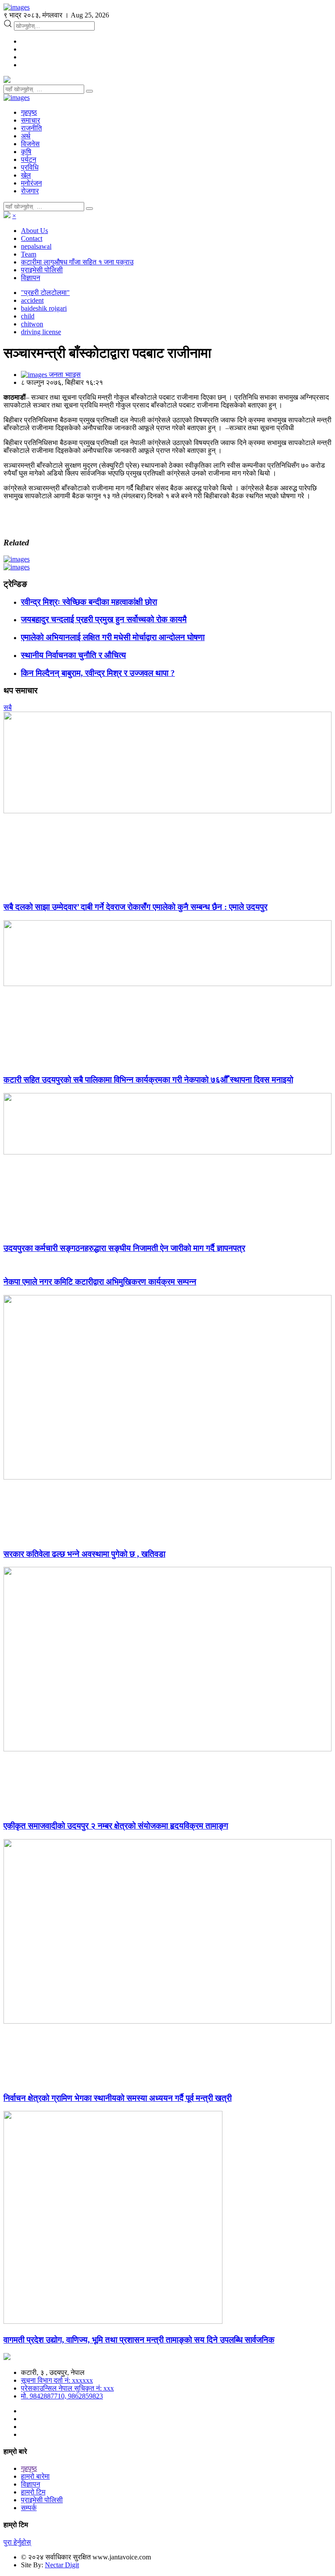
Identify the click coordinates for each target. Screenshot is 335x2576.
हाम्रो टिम (33, 2492)
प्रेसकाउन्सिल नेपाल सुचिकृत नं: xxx (67, 2388)
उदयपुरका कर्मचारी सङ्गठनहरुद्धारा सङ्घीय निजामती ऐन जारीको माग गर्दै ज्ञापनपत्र (124, 1248)
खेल (26, 175)
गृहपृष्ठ (29, 112)
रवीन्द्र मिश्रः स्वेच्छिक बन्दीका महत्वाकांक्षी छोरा (89, 602)
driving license (41, 332)
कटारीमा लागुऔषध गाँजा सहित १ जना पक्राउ (77, 262)
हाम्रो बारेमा (35, 2476)
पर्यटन (29, 159)
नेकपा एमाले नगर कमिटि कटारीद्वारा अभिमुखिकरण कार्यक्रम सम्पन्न (100, 1282)
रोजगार (30, 191)
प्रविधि (30, 167)
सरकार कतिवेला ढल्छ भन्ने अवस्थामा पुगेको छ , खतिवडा (84, 1554)
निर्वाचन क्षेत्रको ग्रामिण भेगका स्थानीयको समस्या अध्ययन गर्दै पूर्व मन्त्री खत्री (118, 2098)
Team (29, 254)
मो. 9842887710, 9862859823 (62, 2396)
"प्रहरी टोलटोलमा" (45, 293)
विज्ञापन (31, 278)
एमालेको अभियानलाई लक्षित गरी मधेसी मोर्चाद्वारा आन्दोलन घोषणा (113, 637)
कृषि (26, 152)
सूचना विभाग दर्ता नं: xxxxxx (57, 2380)
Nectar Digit (62, 2565)
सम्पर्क (29, 2508)
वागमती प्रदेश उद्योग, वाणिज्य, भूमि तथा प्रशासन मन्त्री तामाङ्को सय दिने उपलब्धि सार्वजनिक (139, 2340)
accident (32, 300)
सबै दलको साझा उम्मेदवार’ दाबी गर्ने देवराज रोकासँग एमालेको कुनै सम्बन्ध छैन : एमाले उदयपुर (135, 907)
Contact (32, 238)
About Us (34, 231)
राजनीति (31, 128)
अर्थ (26, 136)
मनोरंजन (31, 183)
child (28, 316)
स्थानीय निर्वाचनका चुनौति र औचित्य (73, 655)
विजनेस (30, 144)
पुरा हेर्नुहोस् (17, 2542)
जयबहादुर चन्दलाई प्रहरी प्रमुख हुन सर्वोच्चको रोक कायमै (104, 619)
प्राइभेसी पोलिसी (42, 270)
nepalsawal (36, 246)
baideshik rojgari (44, 308)
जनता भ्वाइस (64, 375)
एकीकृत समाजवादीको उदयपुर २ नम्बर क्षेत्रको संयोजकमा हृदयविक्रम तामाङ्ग (116, 1826)
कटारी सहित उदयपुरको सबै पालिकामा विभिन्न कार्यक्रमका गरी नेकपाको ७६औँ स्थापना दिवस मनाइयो (148, 1080)
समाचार (31, 120)
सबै (8, 707)
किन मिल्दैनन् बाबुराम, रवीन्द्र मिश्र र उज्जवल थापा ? (98, 673)
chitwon (32, 324)
